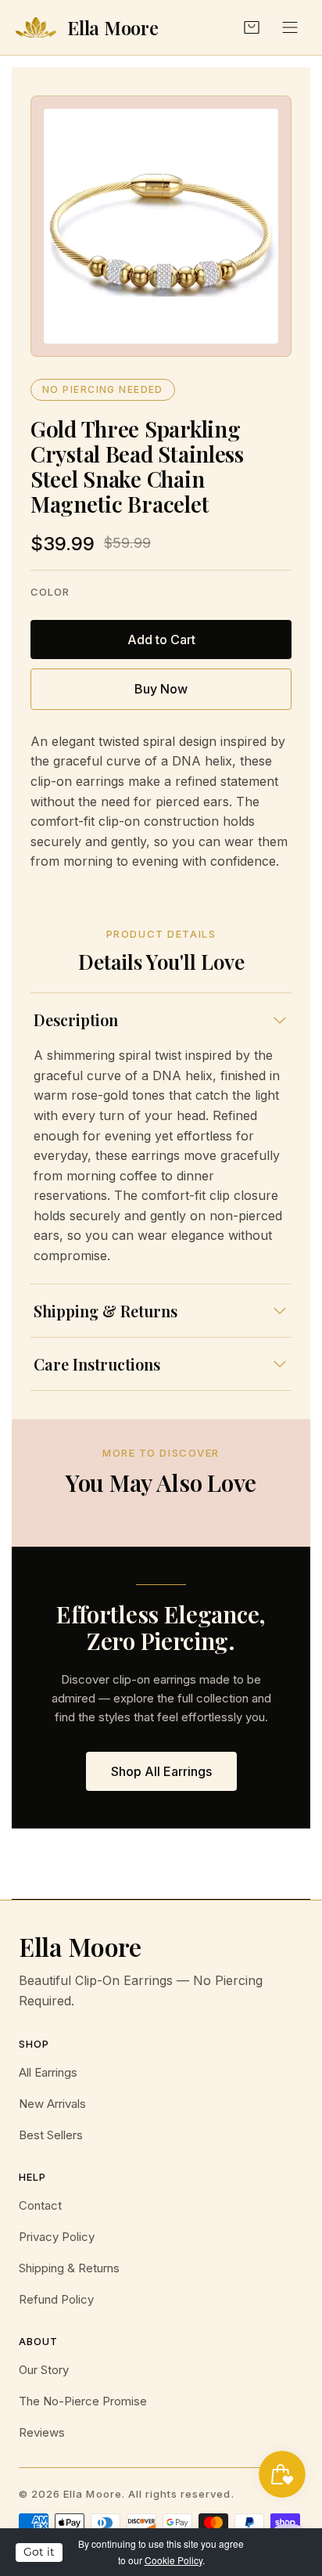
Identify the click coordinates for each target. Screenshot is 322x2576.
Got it (39, 2552)
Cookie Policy (174, 2560)
